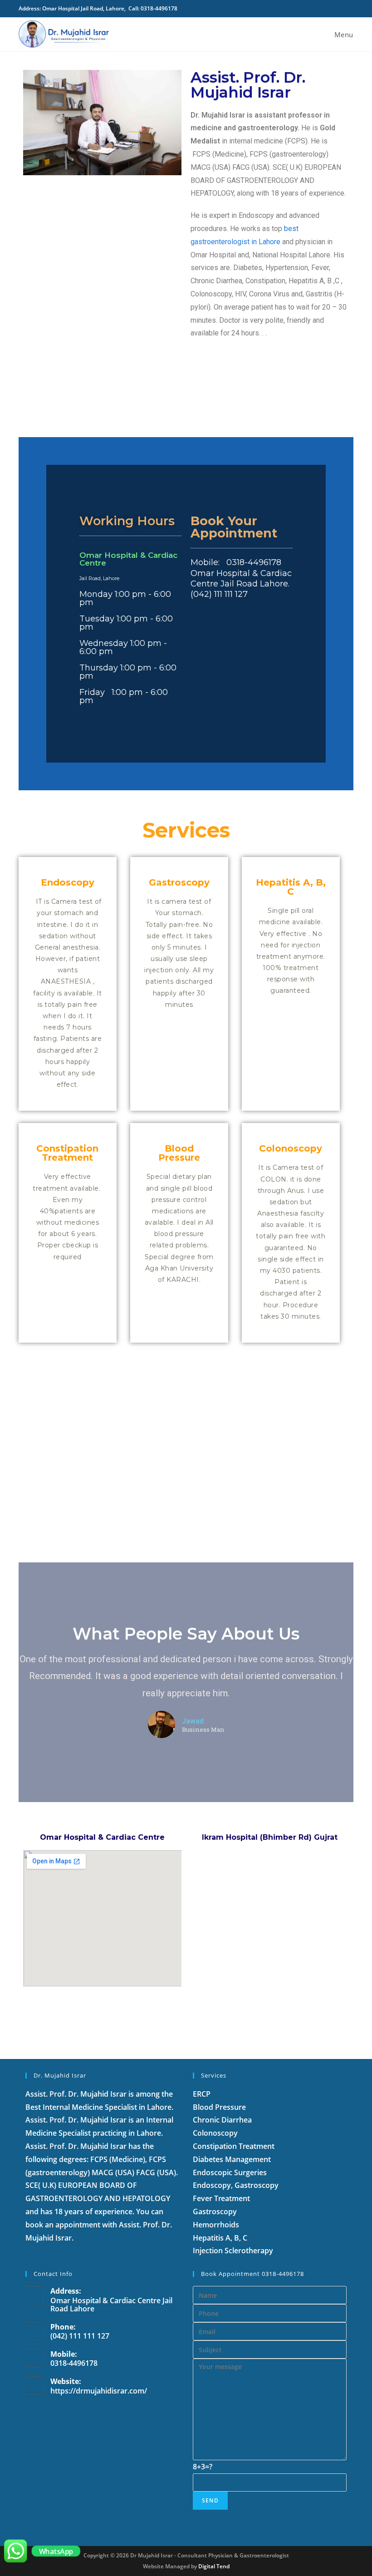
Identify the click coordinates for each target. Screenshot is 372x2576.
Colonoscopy (291, 1148)
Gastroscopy (179, 882)
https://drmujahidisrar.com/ (99, 2391)
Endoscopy (68, 882)
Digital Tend (214, 2566)
